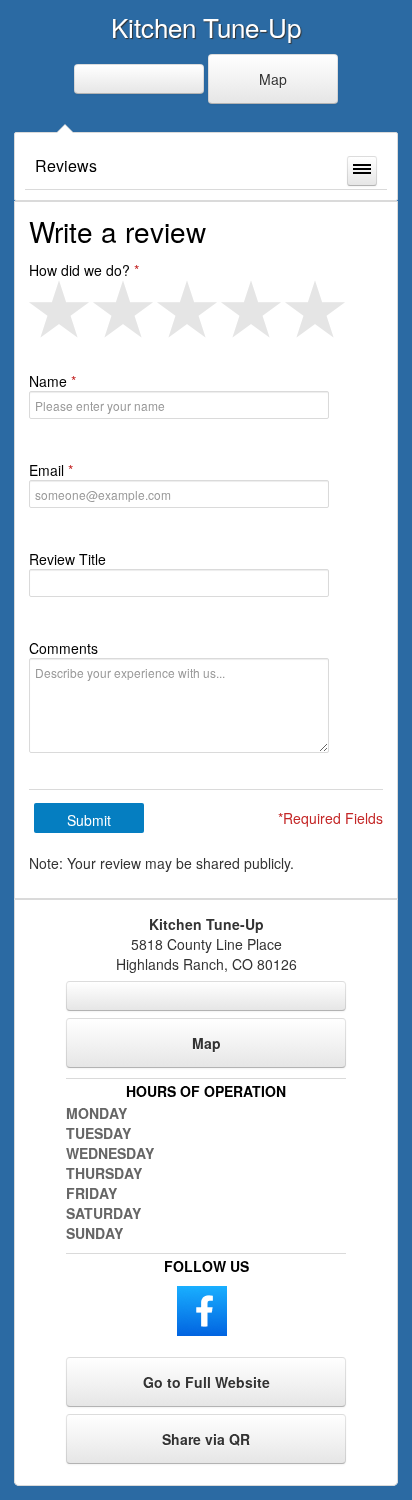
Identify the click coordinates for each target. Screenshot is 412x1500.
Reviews (66, 165)
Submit (89, 820)
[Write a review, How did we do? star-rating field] (206, 310)
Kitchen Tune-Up (206, 26)
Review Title (67, 559)
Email (46, 470)
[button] (61, 310)
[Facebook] (202, 1309)
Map (273, 79)
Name (48, 381)
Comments (63, 648)
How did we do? (79, 270)
